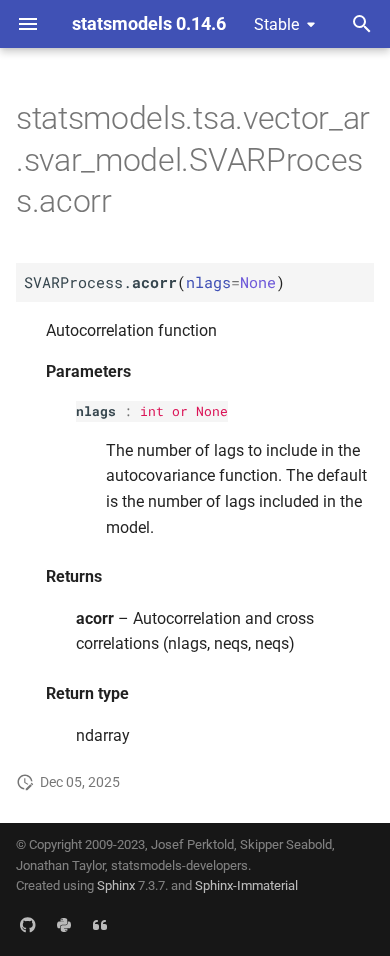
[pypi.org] (64, 924)
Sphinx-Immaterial (246, 885)
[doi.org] (100, 924)
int (152, 411)
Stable (276, 24)
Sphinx (116, 885)
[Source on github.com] (28, 924)
